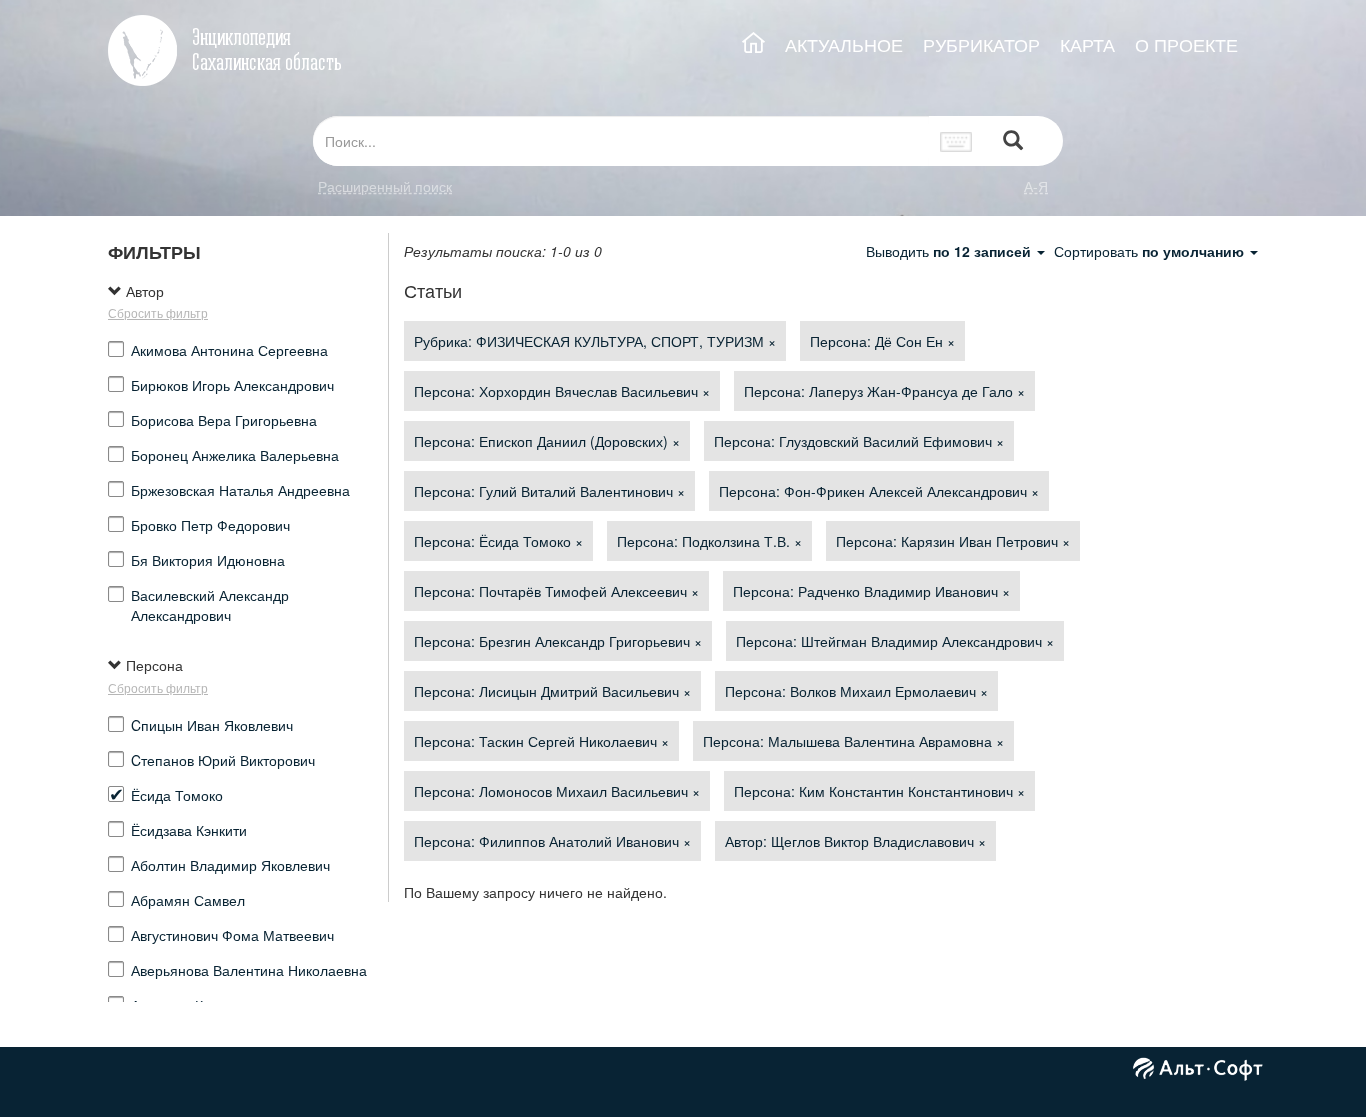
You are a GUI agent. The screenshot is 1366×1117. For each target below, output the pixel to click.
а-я (1036, 186)
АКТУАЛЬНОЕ (844, 44)
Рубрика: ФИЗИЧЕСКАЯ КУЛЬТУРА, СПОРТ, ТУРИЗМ (595, 341)
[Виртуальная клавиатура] (956, 141)
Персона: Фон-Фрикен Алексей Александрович (879, 491)
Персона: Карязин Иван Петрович (953, 541)
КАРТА (1087, 44)
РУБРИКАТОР (981, 44)
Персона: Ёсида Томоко (498, 541)
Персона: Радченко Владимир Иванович (871, 591)
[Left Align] (1013, 141)
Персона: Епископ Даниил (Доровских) (547, 441)
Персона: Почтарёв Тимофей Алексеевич (556, 591)
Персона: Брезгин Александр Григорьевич (558, 641)
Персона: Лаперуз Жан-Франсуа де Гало (884, 391)
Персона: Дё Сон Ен (882, 341)
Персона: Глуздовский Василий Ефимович (859, 441)
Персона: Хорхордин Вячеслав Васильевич (562, 391)
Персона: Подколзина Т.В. (709, 541)
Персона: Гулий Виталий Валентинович (549, 491)
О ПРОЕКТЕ (1186, 44)
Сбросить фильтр (158, 312)
